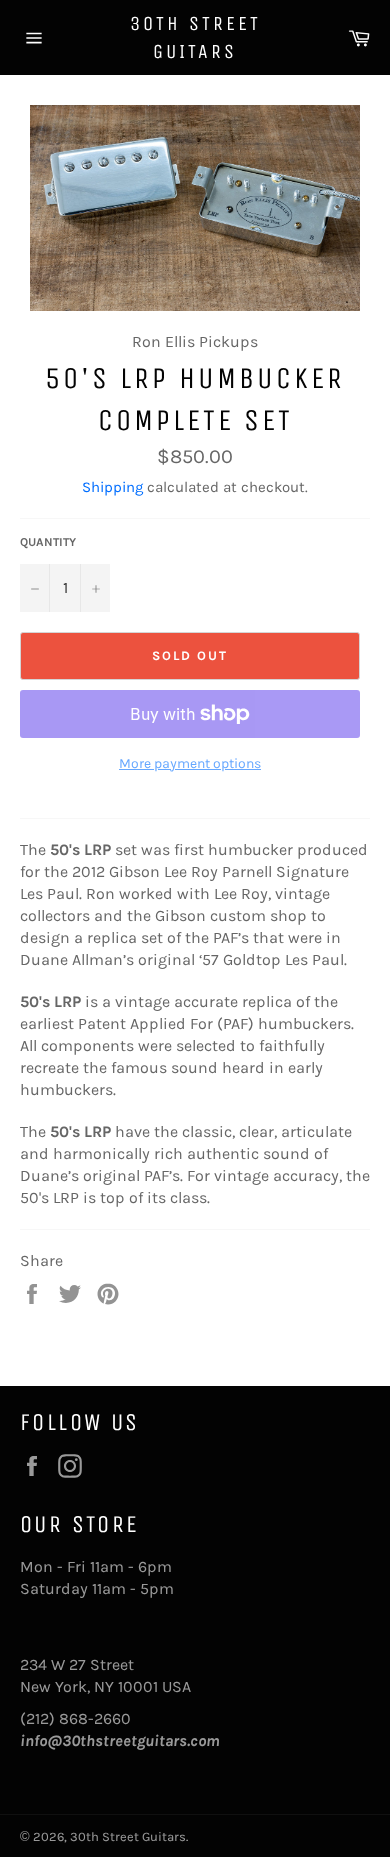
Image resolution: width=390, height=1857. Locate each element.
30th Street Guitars (195, 37)
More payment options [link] (190, 763)
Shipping (112, 487)
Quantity (48, 542)
